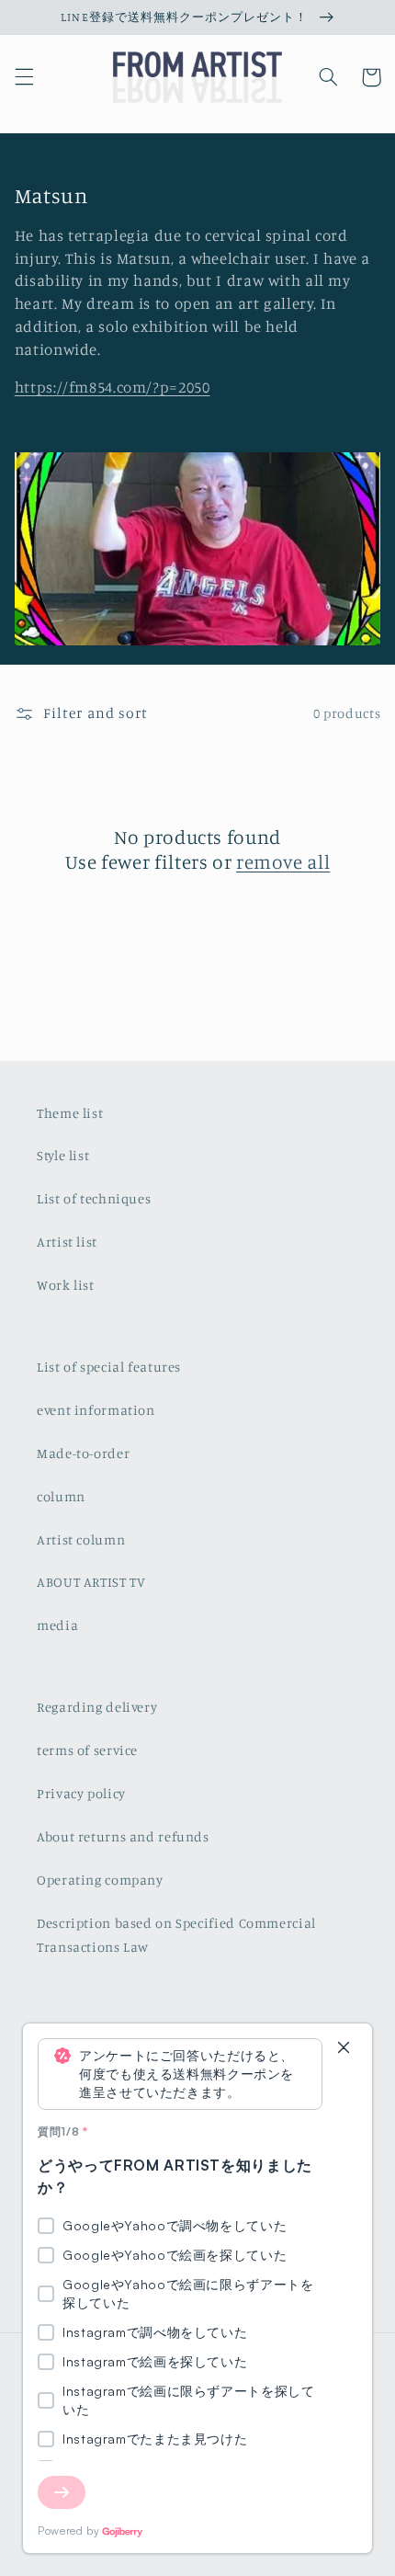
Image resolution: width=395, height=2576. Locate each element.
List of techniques (94, 1198)
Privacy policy (81, 1793)
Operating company (100, 1880)
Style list (63, 1155)
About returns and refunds (123, 1836)
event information (96, 1410)
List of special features (109, 1367)
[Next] (62, 2492)
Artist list (67, 1242)
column (61, 1496)
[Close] (344, 2049)
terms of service (87, 1750)
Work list (66, 1285)
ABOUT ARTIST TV (91, 1582)
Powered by (68, 2530)
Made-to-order (83, 1453)
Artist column (81, 1539)
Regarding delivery (97, 1707)
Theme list (70, 1113)
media (57, 1625)
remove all (283, 861)
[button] (24, 77)
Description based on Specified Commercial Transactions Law (176, 1935)
